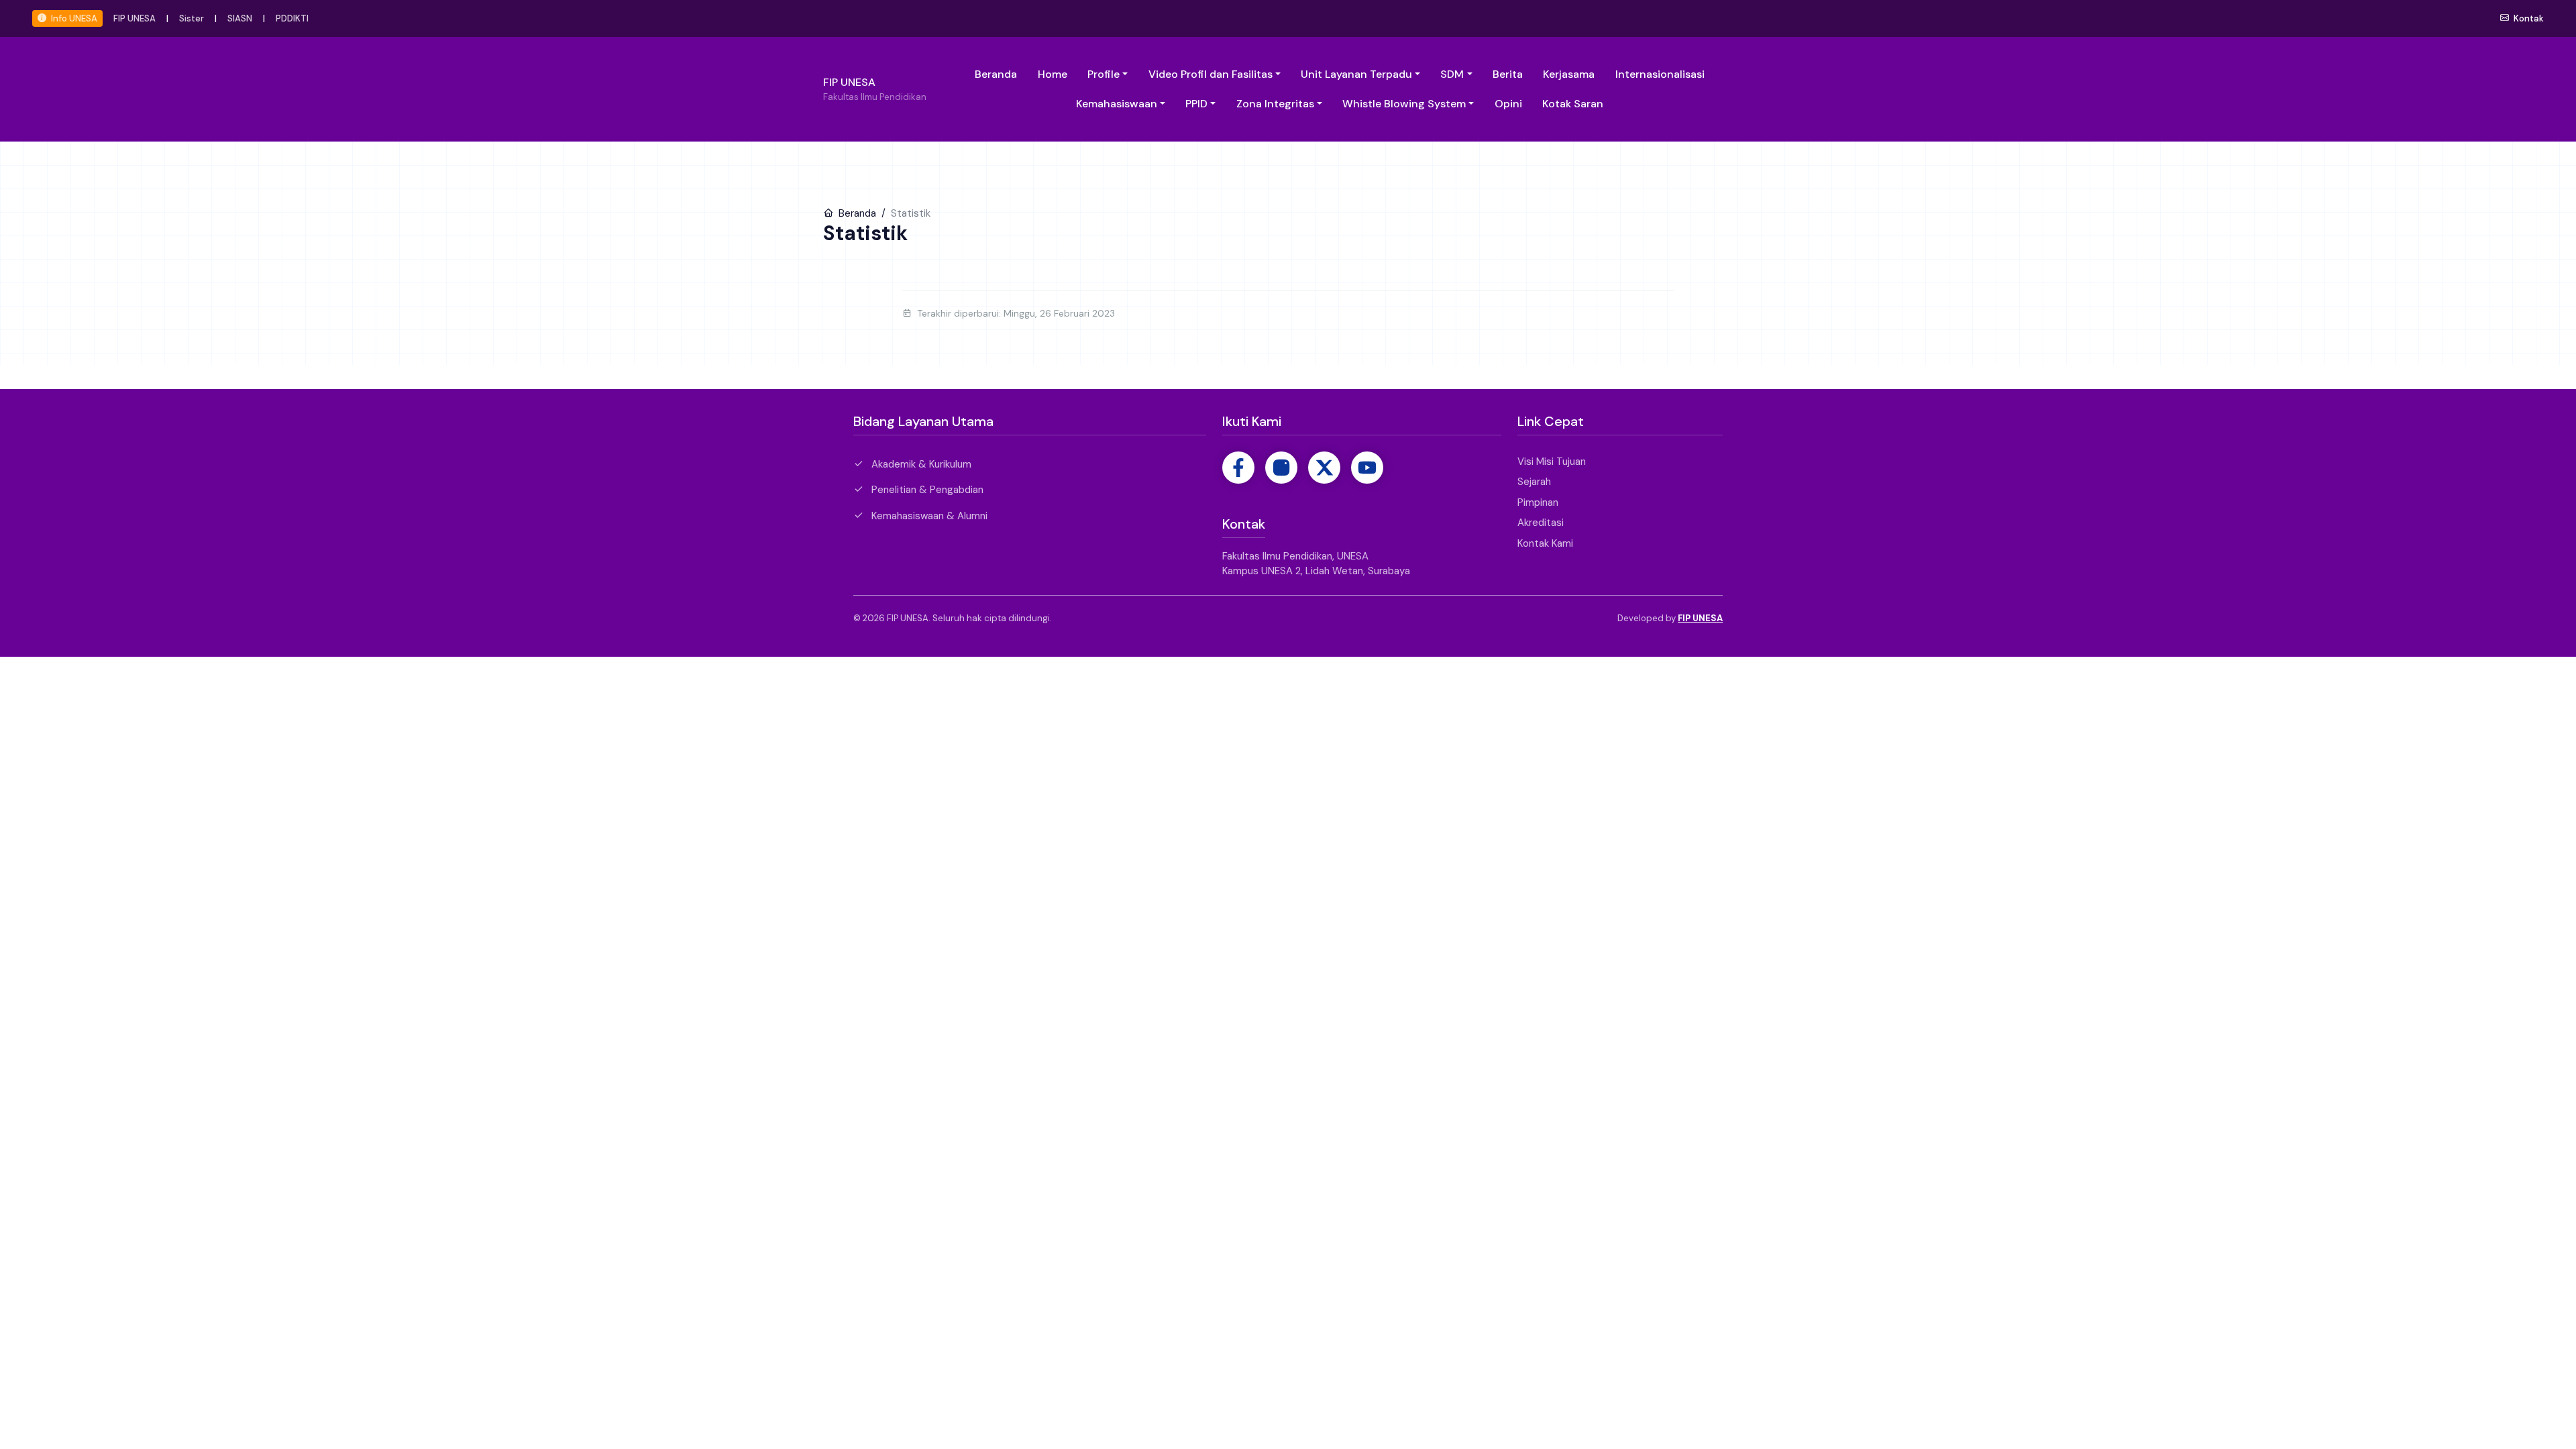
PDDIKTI (292, 18)
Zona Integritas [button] (1275, 104)
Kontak (2528, 18)
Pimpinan (1538, 502)
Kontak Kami (1545, 543)
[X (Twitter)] (1324, 468)
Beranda (996, 74)
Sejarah (1534, 482)
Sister (192, 18)
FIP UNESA (135, 18)
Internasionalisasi (1660, 74)
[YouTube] (1367, 468)
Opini (1508, 104)
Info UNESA (73, 18)
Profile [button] (1104, 74)
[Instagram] (1281, 468)
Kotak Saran (1573, 104)
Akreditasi (1541, 523)
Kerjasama (1569, 74)
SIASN (240, 18)
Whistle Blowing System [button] (1404, 104)
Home (1053, 74)
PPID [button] (1196, 104)
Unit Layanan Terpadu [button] (1356, 74)
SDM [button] (1452, 74)
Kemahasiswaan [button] (1117, 104)
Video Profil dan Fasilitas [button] (1211, 74)
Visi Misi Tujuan (1552, 462)
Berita (1508, 74)
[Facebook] (1238, 468)
